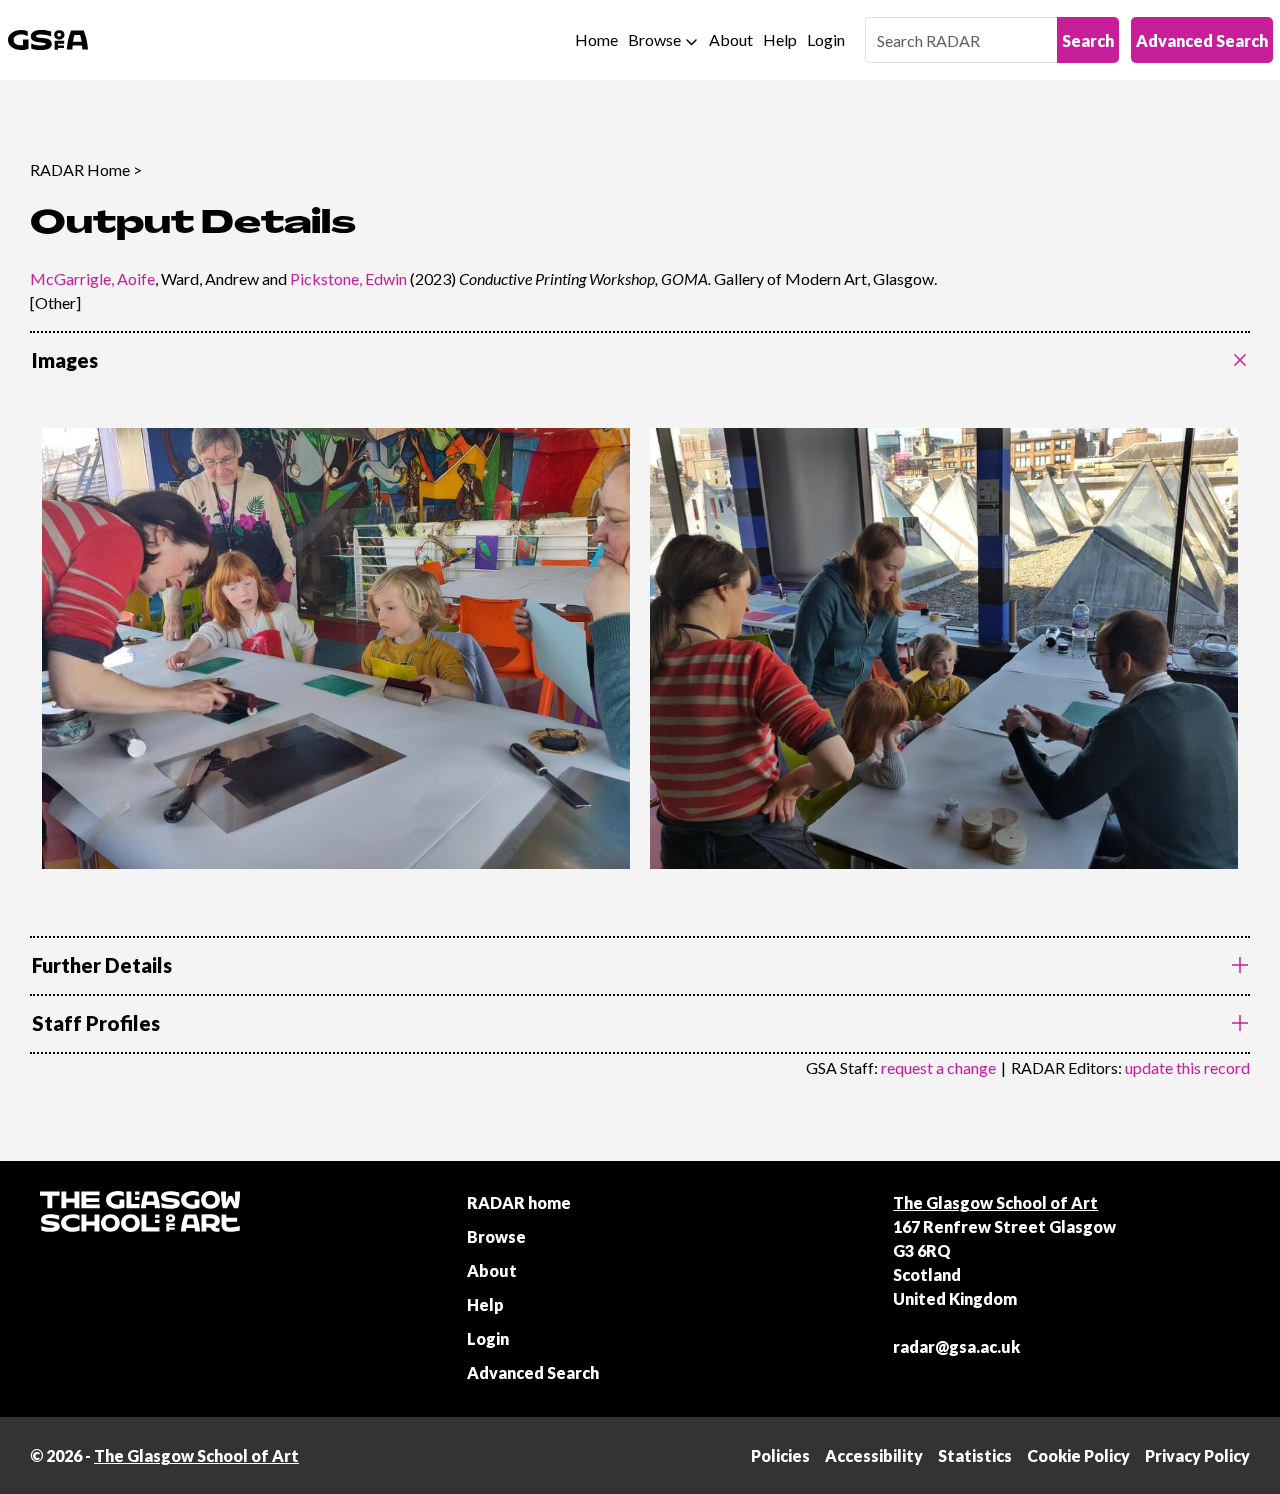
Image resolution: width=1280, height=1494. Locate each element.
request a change (938, 1067)
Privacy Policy (1197, 1455)
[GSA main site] (48, 40)
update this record (1187, 1067)
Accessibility (874, 1455)
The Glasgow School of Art (995, 1202)
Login (826, 39)
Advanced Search (1202, 40)
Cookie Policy (1078, 1455)
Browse (654, 39)
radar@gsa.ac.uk (956, 1346)
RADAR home (519, 1202)
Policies (780, 1455)
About (731, 39)
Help (780, 39)
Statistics (975, 1455)
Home (596, 39)
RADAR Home (80, 169)
